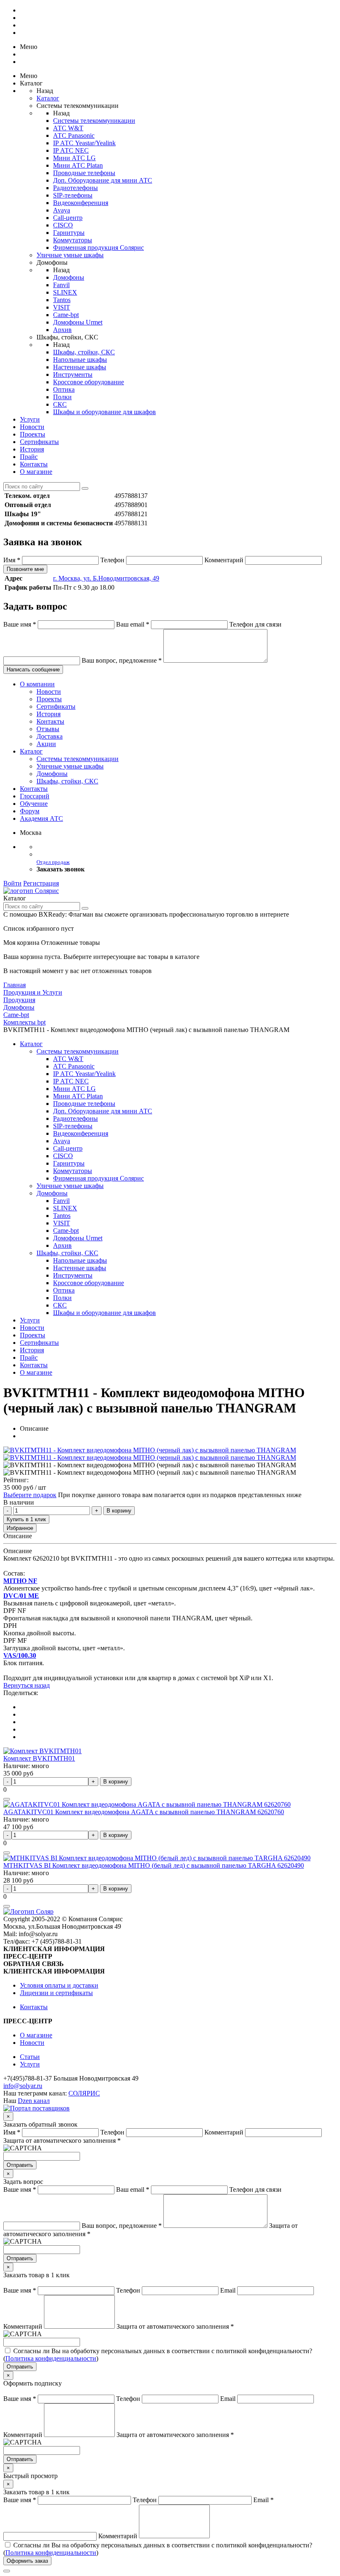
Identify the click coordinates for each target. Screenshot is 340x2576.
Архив (62, 330)
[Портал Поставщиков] (36, 2108)
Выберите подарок (30, 1495)
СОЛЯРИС (84, 2093)
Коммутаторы (73, 240)
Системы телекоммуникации (94, 121)
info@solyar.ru (23, 2086)
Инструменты (73, 374)
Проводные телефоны (84, 173)
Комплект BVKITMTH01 (39, 1758)
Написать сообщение (33, 670)
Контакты (34, 464)
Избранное (20, 1528)
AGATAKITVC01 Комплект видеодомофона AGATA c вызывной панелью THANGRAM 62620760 (144, 1812)
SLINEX (65, 292)
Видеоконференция (81, 203)
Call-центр (68, 218)
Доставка (50, 736)
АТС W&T (68, 128)
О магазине (36, 472)
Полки (62, 397)
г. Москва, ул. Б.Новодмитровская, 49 (106, 578)
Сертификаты (39, 442)
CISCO (63, 225)
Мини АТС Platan (78, 165)
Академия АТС (41, 818)
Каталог (48, 98)
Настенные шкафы (80, 367)
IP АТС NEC (71, 150)
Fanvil (61, 285)
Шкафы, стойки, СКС (84, 352)
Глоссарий (35, 796)
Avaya (62, 210)
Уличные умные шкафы (70, 255)
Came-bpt (66, 315)
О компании (37, 684)
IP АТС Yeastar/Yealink (84, 143)
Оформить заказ (27, 2561)
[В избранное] (7, 1799)
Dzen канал (34, 2101)
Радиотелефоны (75, 188)
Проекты (33, 434)
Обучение (34, 804)
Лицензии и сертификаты (56, 1993)
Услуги (30, 419)
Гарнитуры (69, 233)
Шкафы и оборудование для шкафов (104, 412)
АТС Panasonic (74, 135)
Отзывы (48, 729)
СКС (60, 404)
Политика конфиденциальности (51, 2358)
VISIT (62, 307)
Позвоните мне (25, 569)
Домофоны (69, 277)
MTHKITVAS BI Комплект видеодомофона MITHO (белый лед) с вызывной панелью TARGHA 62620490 (154, 1865)
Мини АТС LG (74, 158)
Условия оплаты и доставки (59, 1985)
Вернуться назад (27, 1685)
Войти (12, 883)
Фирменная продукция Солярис (98, 248)
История (32, 449)
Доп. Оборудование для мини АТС (103, 180)
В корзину (119, 1511)
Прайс (29, 457)
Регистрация (41, 883)
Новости (32, 427)
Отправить (20, 2165)
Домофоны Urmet (78, 322)
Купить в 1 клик (26, 1519)
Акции (46, 744)
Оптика (64, 389)
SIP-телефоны (73, 195)
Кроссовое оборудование (89, 382)
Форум (30, 811)
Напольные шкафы (80, 360)
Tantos (62, 300)
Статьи (30, 2057)
